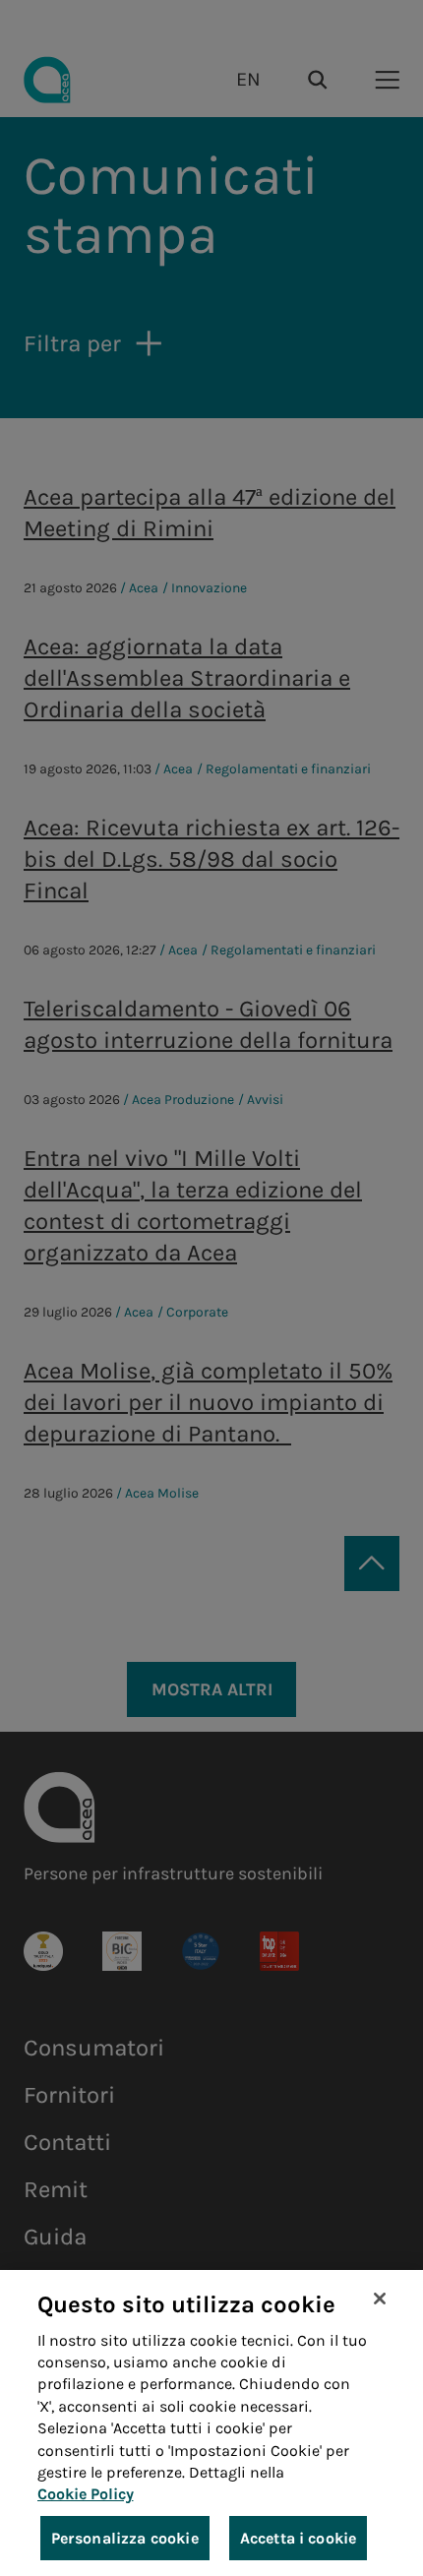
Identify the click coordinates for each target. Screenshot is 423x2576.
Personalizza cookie (125, 2538)
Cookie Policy (86, 2494)
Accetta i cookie (299, 2538)
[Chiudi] (380, 2299)
